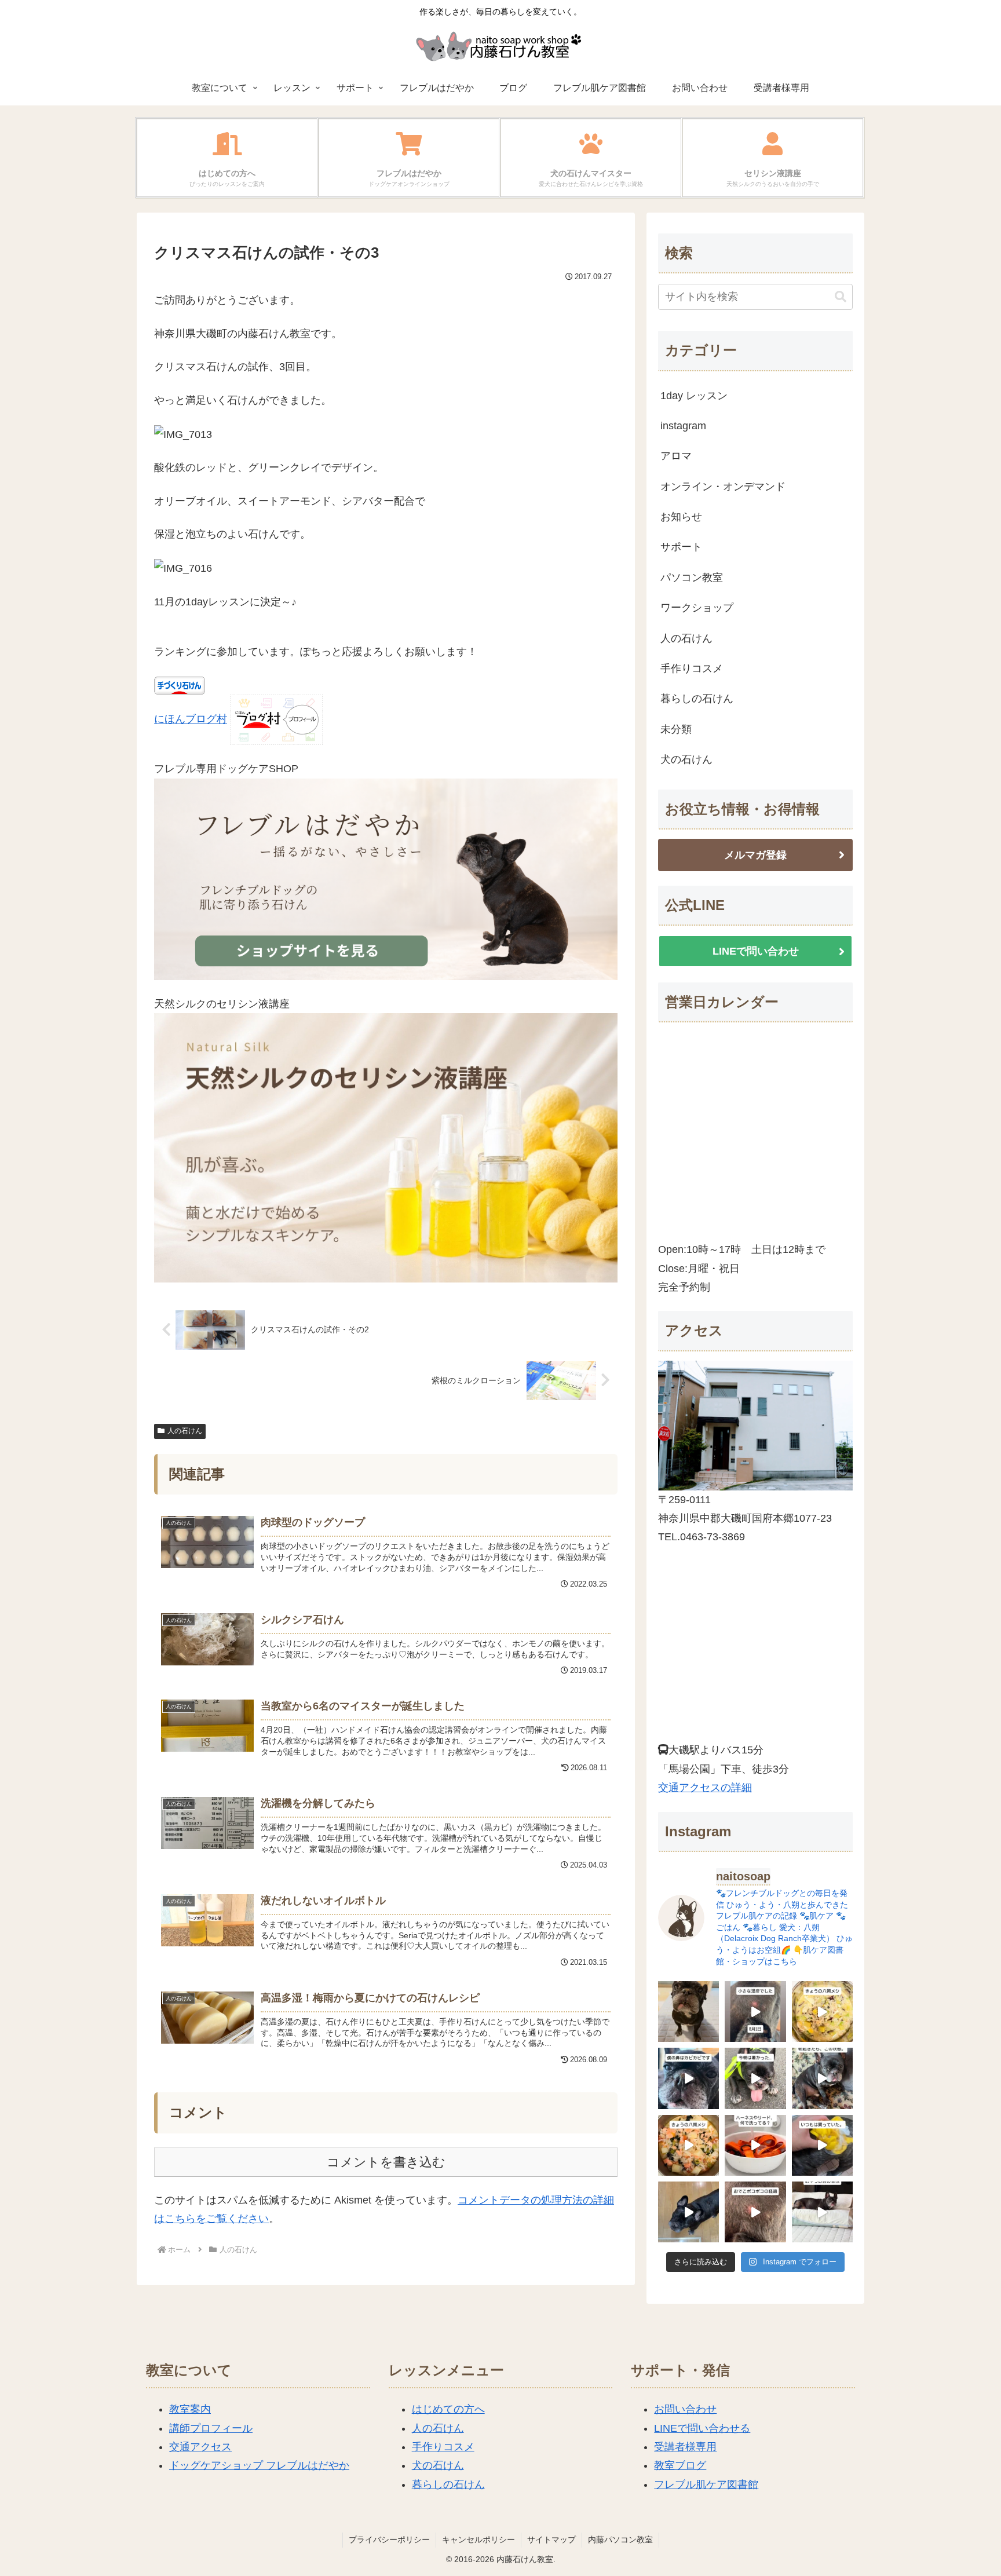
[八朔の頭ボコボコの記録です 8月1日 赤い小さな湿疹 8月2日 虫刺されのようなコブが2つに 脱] (755, 2012)
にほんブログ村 (191, 719)
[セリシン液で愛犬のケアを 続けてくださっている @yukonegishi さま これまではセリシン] (822, 2145)
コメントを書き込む (386, 2162)
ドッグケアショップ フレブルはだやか (259, 2465)
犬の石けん (438, 2465)
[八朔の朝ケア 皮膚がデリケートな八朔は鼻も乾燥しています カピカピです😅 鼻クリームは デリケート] (688, 2078)
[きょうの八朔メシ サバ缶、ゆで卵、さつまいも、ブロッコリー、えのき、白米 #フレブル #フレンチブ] (822, 2012)
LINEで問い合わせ (756, 951)
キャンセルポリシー (478, 2540)
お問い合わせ (685, 2409)
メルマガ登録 (755, 855)
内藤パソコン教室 (620, 2540)
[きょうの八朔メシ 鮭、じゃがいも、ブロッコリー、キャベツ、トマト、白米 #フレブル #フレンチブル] (688, 2145)
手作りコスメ (443, 2447)
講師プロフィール (211, 2428)
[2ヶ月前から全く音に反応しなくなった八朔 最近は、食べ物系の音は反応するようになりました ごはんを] (822, 2212)
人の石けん (185, 1431)
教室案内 (190, 2409)
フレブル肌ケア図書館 (706, 2484)
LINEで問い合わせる (702, 2428)
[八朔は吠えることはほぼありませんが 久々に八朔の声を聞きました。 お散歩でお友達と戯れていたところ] (688, 2012)
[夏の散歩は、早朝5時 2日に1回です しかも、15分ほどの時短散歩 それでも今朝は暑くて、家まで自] (755, 2078)
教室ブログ (680, 2465)
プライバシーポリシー (389, 2540)
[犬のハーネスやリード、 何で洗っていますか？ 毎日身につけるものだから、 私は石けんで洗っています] (755, 2145)
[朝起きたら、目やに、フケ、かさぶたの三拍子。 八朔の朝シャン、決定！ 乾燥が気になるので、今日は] (822, 2078)
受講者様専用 (685, 2447)
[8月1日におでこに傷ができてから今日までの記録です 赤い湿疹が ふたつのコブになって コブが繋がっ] (755, 2212)
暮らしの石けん (448, 2484)
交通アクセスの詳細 (705, 1788)
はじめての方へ (448, 2409)
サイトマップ (551, 2540)
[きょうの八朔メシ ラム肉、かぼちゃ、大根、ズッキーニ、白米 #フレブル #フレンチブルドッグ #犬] (688, 2212)
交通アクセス (200, 2447)
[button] (841, 297)
